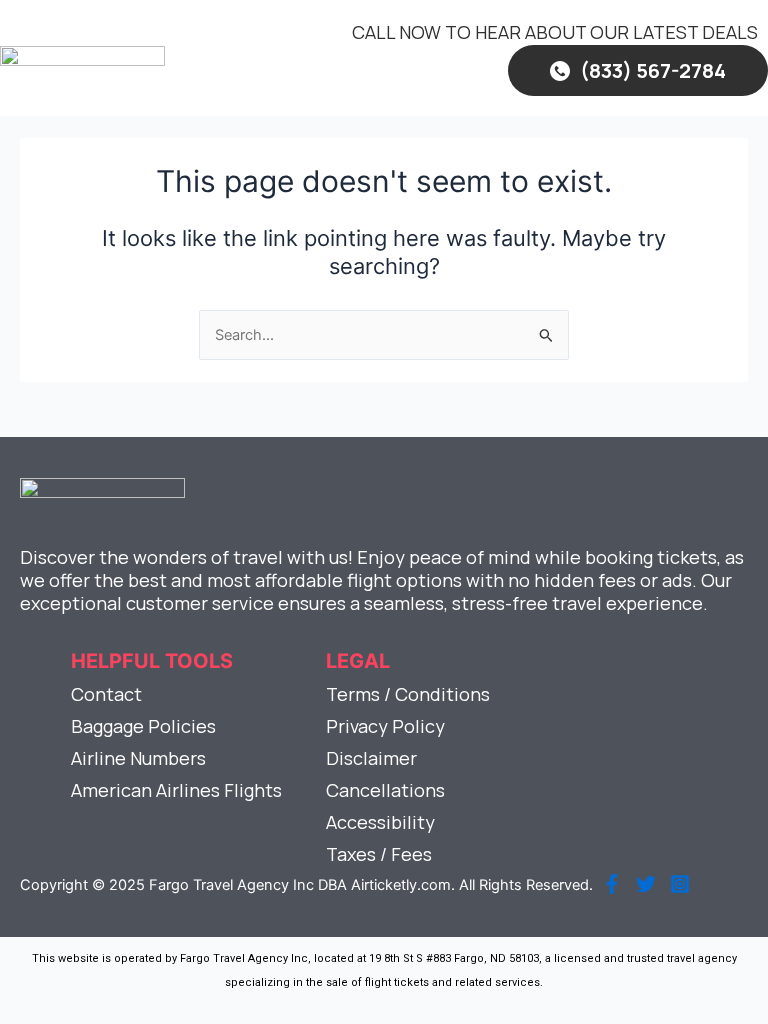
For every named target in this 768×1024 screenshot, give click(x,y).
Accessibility (380, 822)
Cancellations (385, 790)
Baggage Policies (143, 726)
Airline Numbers (138, 758)
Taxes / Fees (379, 854)
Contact (106, 694)
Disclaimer (371, 758)
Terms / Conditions (408, 694)
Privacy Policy (385, 726)
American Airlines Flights (176, 790)
